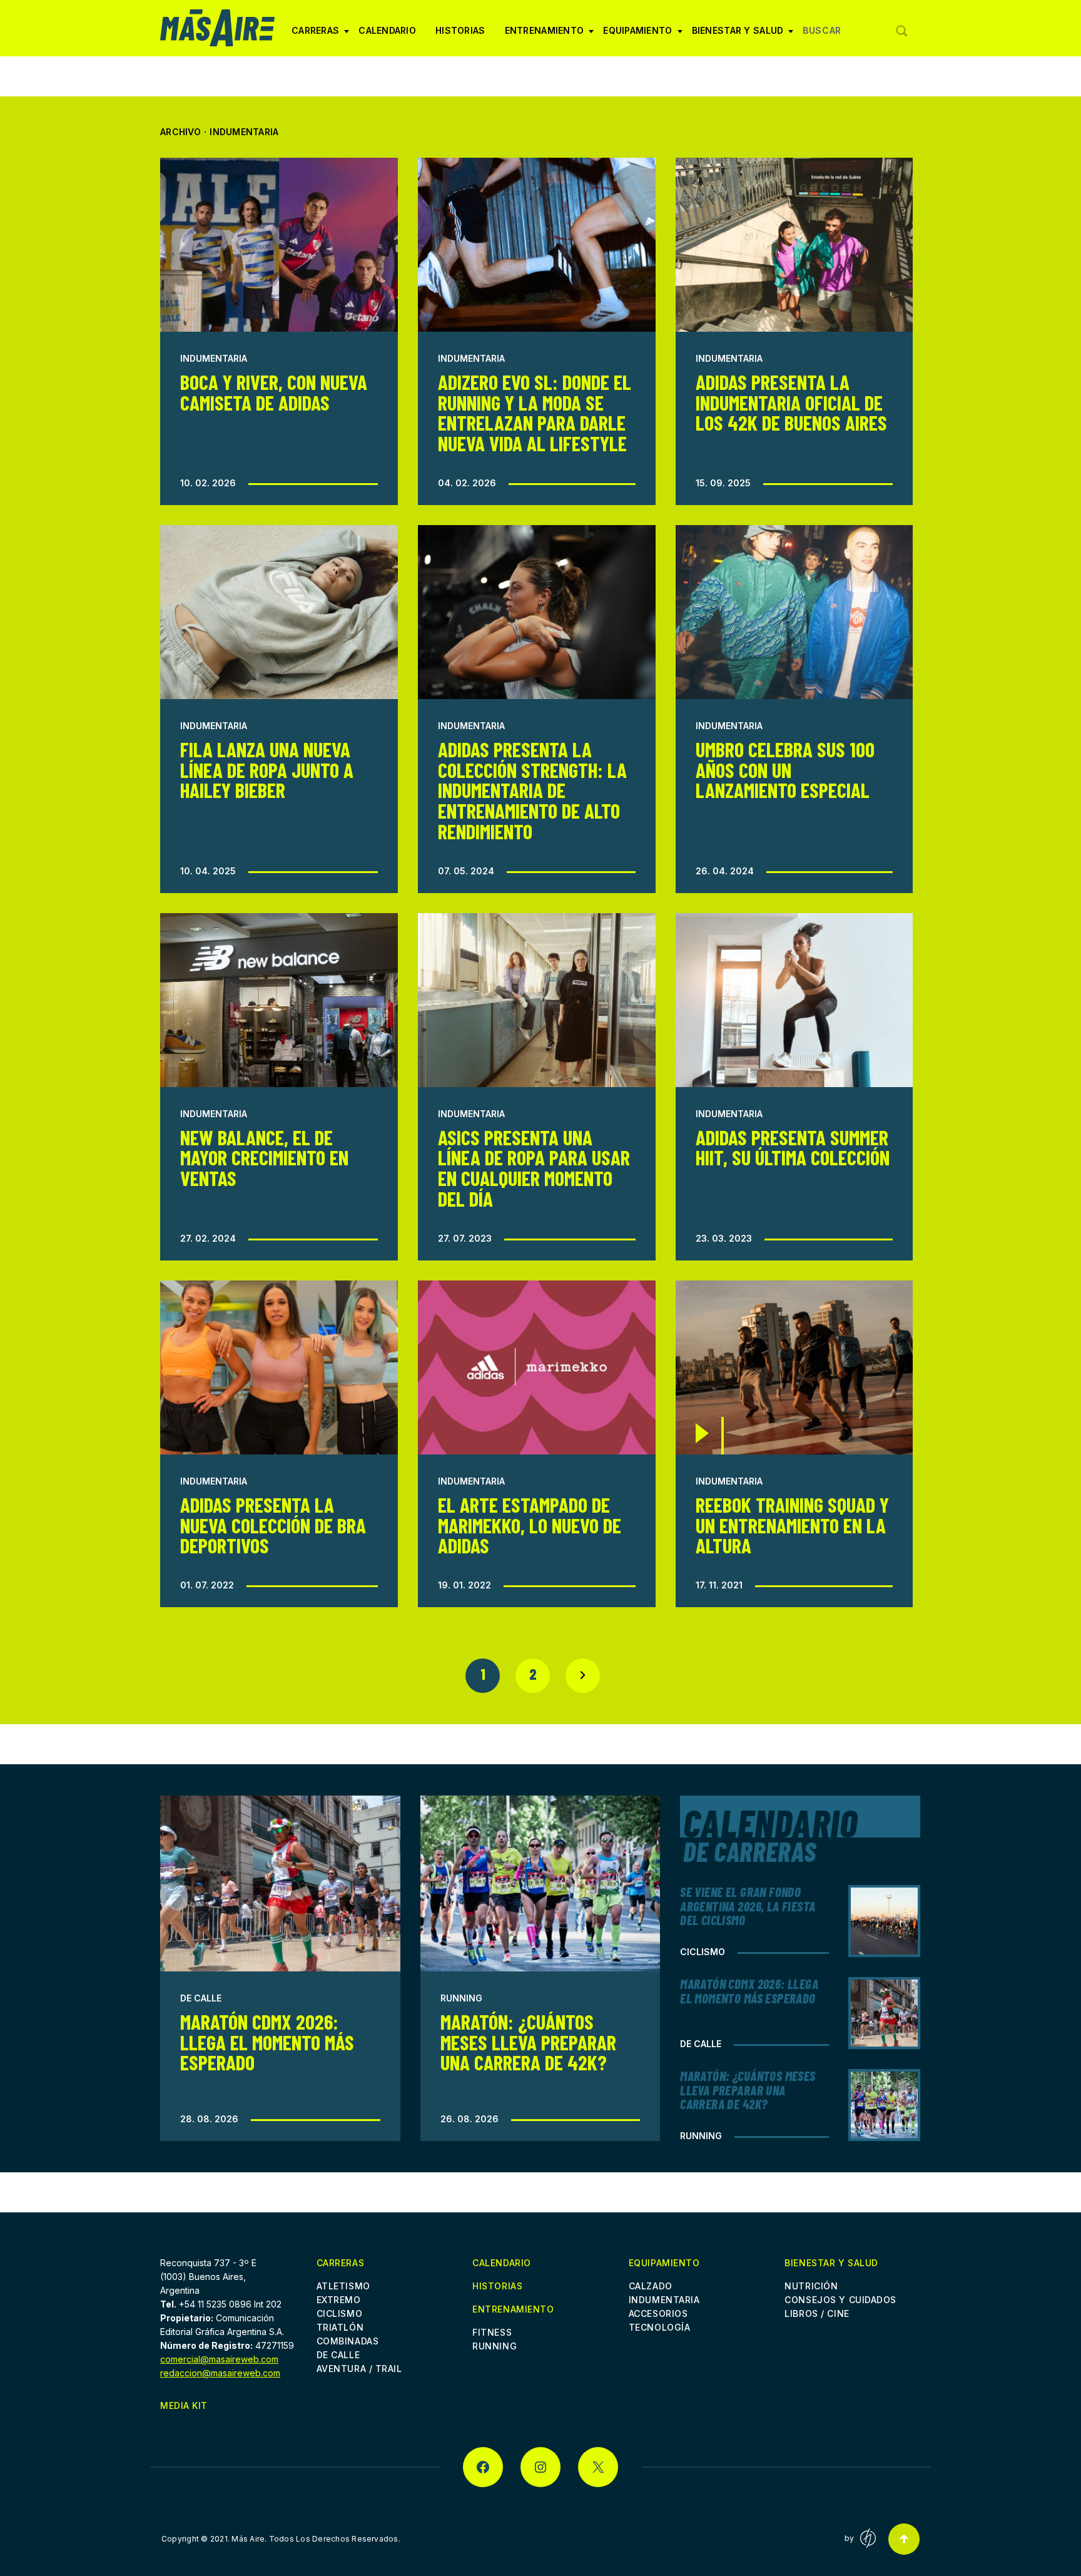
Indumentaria (214, 358)
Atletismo (343, 2286)
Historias (460, 30)
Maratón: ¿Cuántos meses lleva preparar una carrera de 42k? (528, 2042)
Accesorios (658, 2313)
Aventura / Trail (359, 2369)
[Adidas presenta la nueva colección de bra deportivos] (279, 1367)
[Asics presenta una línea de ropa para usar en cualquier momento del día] (537, 1000)
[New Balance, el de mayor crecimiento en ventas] (279, 1000)
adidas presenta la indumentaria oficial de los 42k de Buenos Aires (791, 402)
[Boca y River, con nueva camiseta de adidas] (279, 245)
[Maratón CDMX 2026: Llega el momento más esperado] (280, 1883)
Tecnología (660, 2327)
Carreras (315, 35)
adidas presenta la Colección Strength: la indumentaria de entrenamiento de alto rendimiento (532, 790)
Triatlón (340, 2327)
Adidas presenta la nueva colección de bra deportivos (273, 1525)
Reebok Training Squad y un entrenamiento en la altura (792, 1525)
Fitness (492, 2332)
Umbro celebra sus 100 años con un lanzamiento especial (785, 770)
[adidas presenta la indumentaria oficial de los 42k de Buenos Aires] (794, 245)
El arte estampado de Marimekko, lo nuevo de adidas (530, 1525)
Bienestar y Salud (738, 35)
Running (461, 1998)
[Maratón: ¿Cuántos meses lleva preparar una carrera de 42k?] (540, 1883)
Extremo (339, 2300)
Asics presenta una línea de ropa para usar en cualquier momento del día (534, 1168)
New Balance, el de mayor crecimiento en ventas (264, 1158)
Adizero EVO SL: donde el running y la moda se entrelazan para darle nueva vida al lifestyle (535, 412)
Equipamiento (637, 35)
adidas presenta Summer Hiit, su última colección (793, 1147)
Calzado (651, 2286)
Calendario (387, 30)
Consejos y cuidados (840, 2300)
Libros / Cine (817, 2313)
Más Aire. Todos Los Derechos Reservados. (316, 2539)
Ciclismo (703, 1952)
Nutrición (811, 2286)
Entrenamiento (545, 35)
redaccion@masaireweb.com (220, 2373)
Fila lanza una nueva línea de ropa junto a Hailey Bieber (267, 770)
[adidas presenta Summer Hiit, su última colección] (794, 1000)
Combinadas (348, 2341)
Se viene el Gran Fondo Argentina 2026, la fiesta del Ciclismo (748, 1906)
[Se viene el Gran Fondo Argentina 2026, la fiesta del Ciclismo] (884, 1921)
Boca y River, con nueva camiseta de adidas (274, 392)
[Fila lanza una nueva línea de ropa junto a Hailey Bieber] (279, 612)
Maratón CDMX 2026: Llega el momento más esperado (267, 2042)
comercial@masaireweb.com (219, 2359)
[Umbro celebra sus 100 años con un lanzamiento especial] (794, 612)
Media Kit (184, 2405)
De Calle (201, 1998)
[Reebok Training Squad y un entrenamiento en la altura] (794, 1367)
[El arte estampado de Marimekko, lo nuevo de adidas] (537, 1367)
